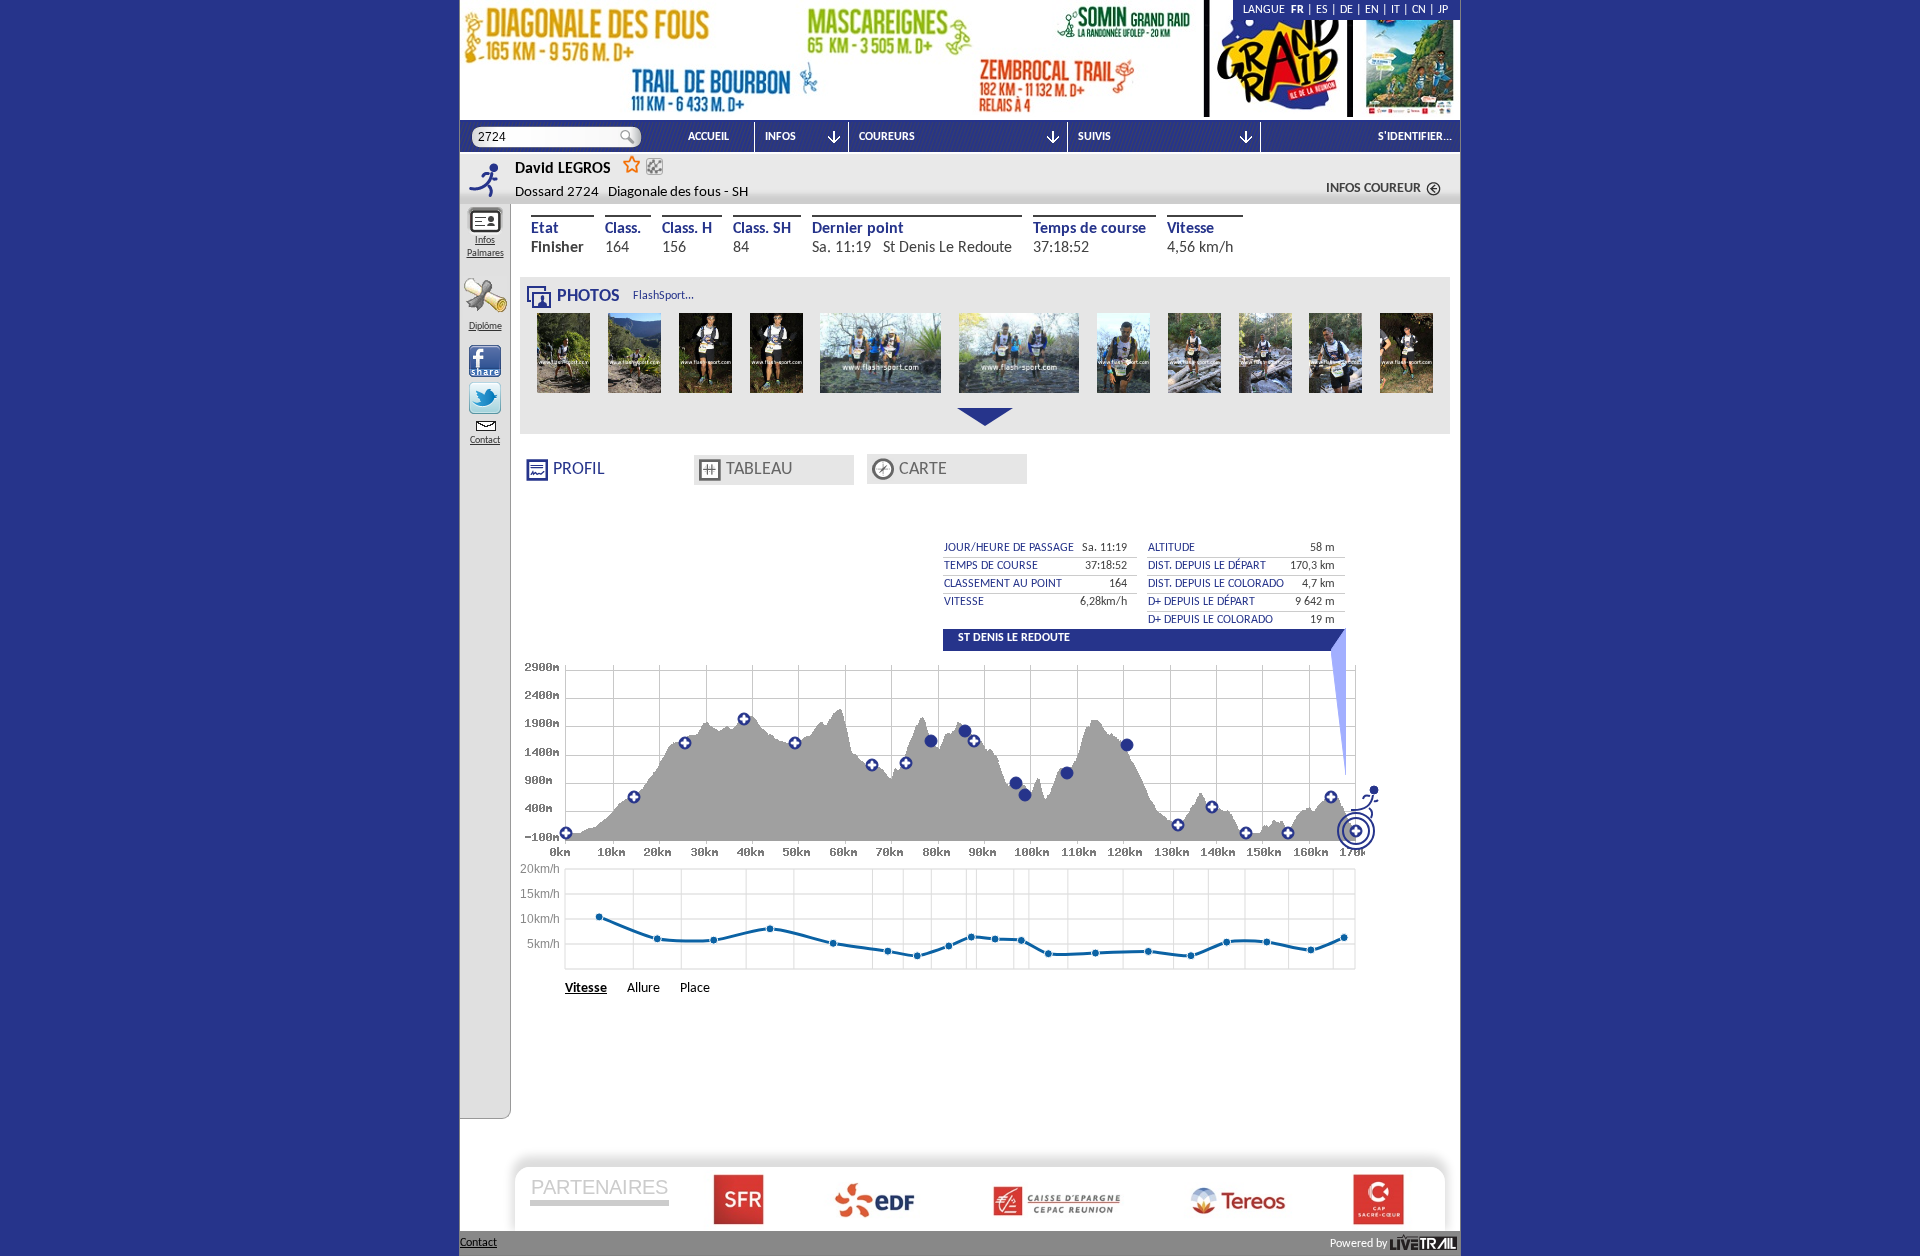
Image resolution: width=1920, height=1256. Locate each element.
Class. (623, 229)
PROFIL (579, 469)
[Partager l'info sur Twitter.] (485, 398)
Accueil (708, 137)
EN (1372, 10)
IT (1395, 10)
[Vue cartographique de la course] (883, 469)
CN (1419, 10)
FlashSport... (663, 296)
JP (1443, 10)
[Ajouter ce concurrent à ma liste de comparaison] (654, 166)
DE (1346, 10)
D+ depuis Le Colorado (1210, 620)
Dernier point (858, 229)
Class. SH (762, 229)
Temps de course (1089, 229)
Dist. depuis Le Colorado (1216, 584)
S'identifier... (1415, 137)
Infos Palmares (485, 247)
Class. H (687, 229)
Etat (545, 229)
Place (695, 988)
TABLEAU (759, 469)
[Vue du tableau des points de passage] (710, 470)
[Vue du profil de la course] (537, 470)
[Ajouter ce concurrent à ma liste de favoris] (632, 163)
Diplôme (485, 326)
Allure (643, 988)
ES (1322, 10)
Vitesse (1190, 229)
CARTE (923, 469)
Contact (485, 440)
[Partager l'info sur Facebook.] (485, 361)
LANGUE (1267, 10)
